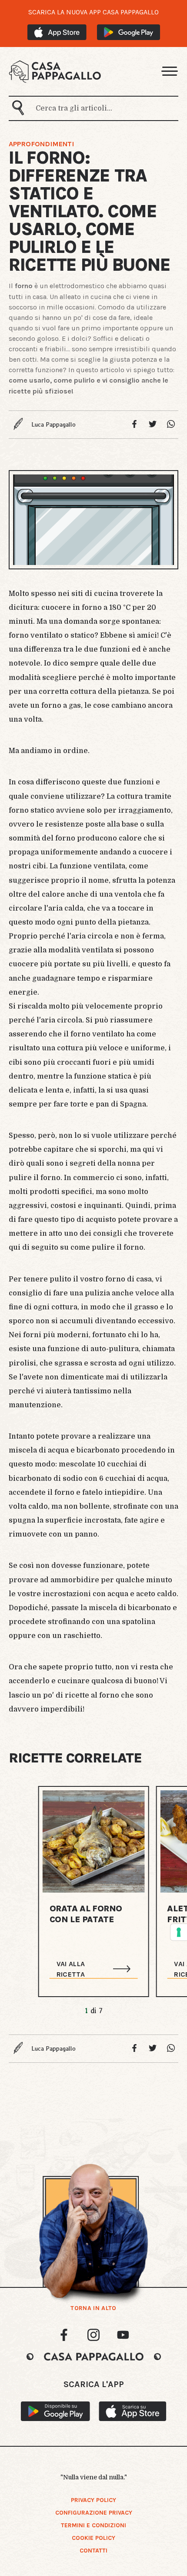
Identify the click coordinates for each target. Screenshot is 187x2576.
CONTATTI (93, 2551)
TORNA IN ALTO (93, 2308)
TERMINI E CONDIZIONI (93, 2525)
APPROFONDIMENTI (41, 144)
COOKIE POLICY (93, 2538)
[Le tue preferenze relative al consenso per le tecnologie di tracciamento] (179, 1932)
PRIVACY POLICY (93, 2500)
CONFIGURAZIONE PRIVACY (94, 2513)
